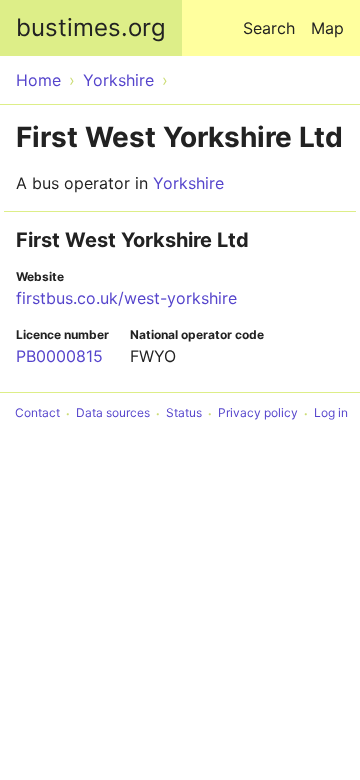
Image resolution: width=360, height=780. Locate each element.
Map (327, 28)
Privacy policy (258, 413)
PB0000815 (59, 356)
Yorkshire (188, 183)
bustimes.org (91, 27)
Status (184, 413)
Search (269, 28)
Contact (37, 413)
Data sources (113, 413)
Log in (331, 413)
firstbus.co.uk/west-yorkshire (126, 298)
